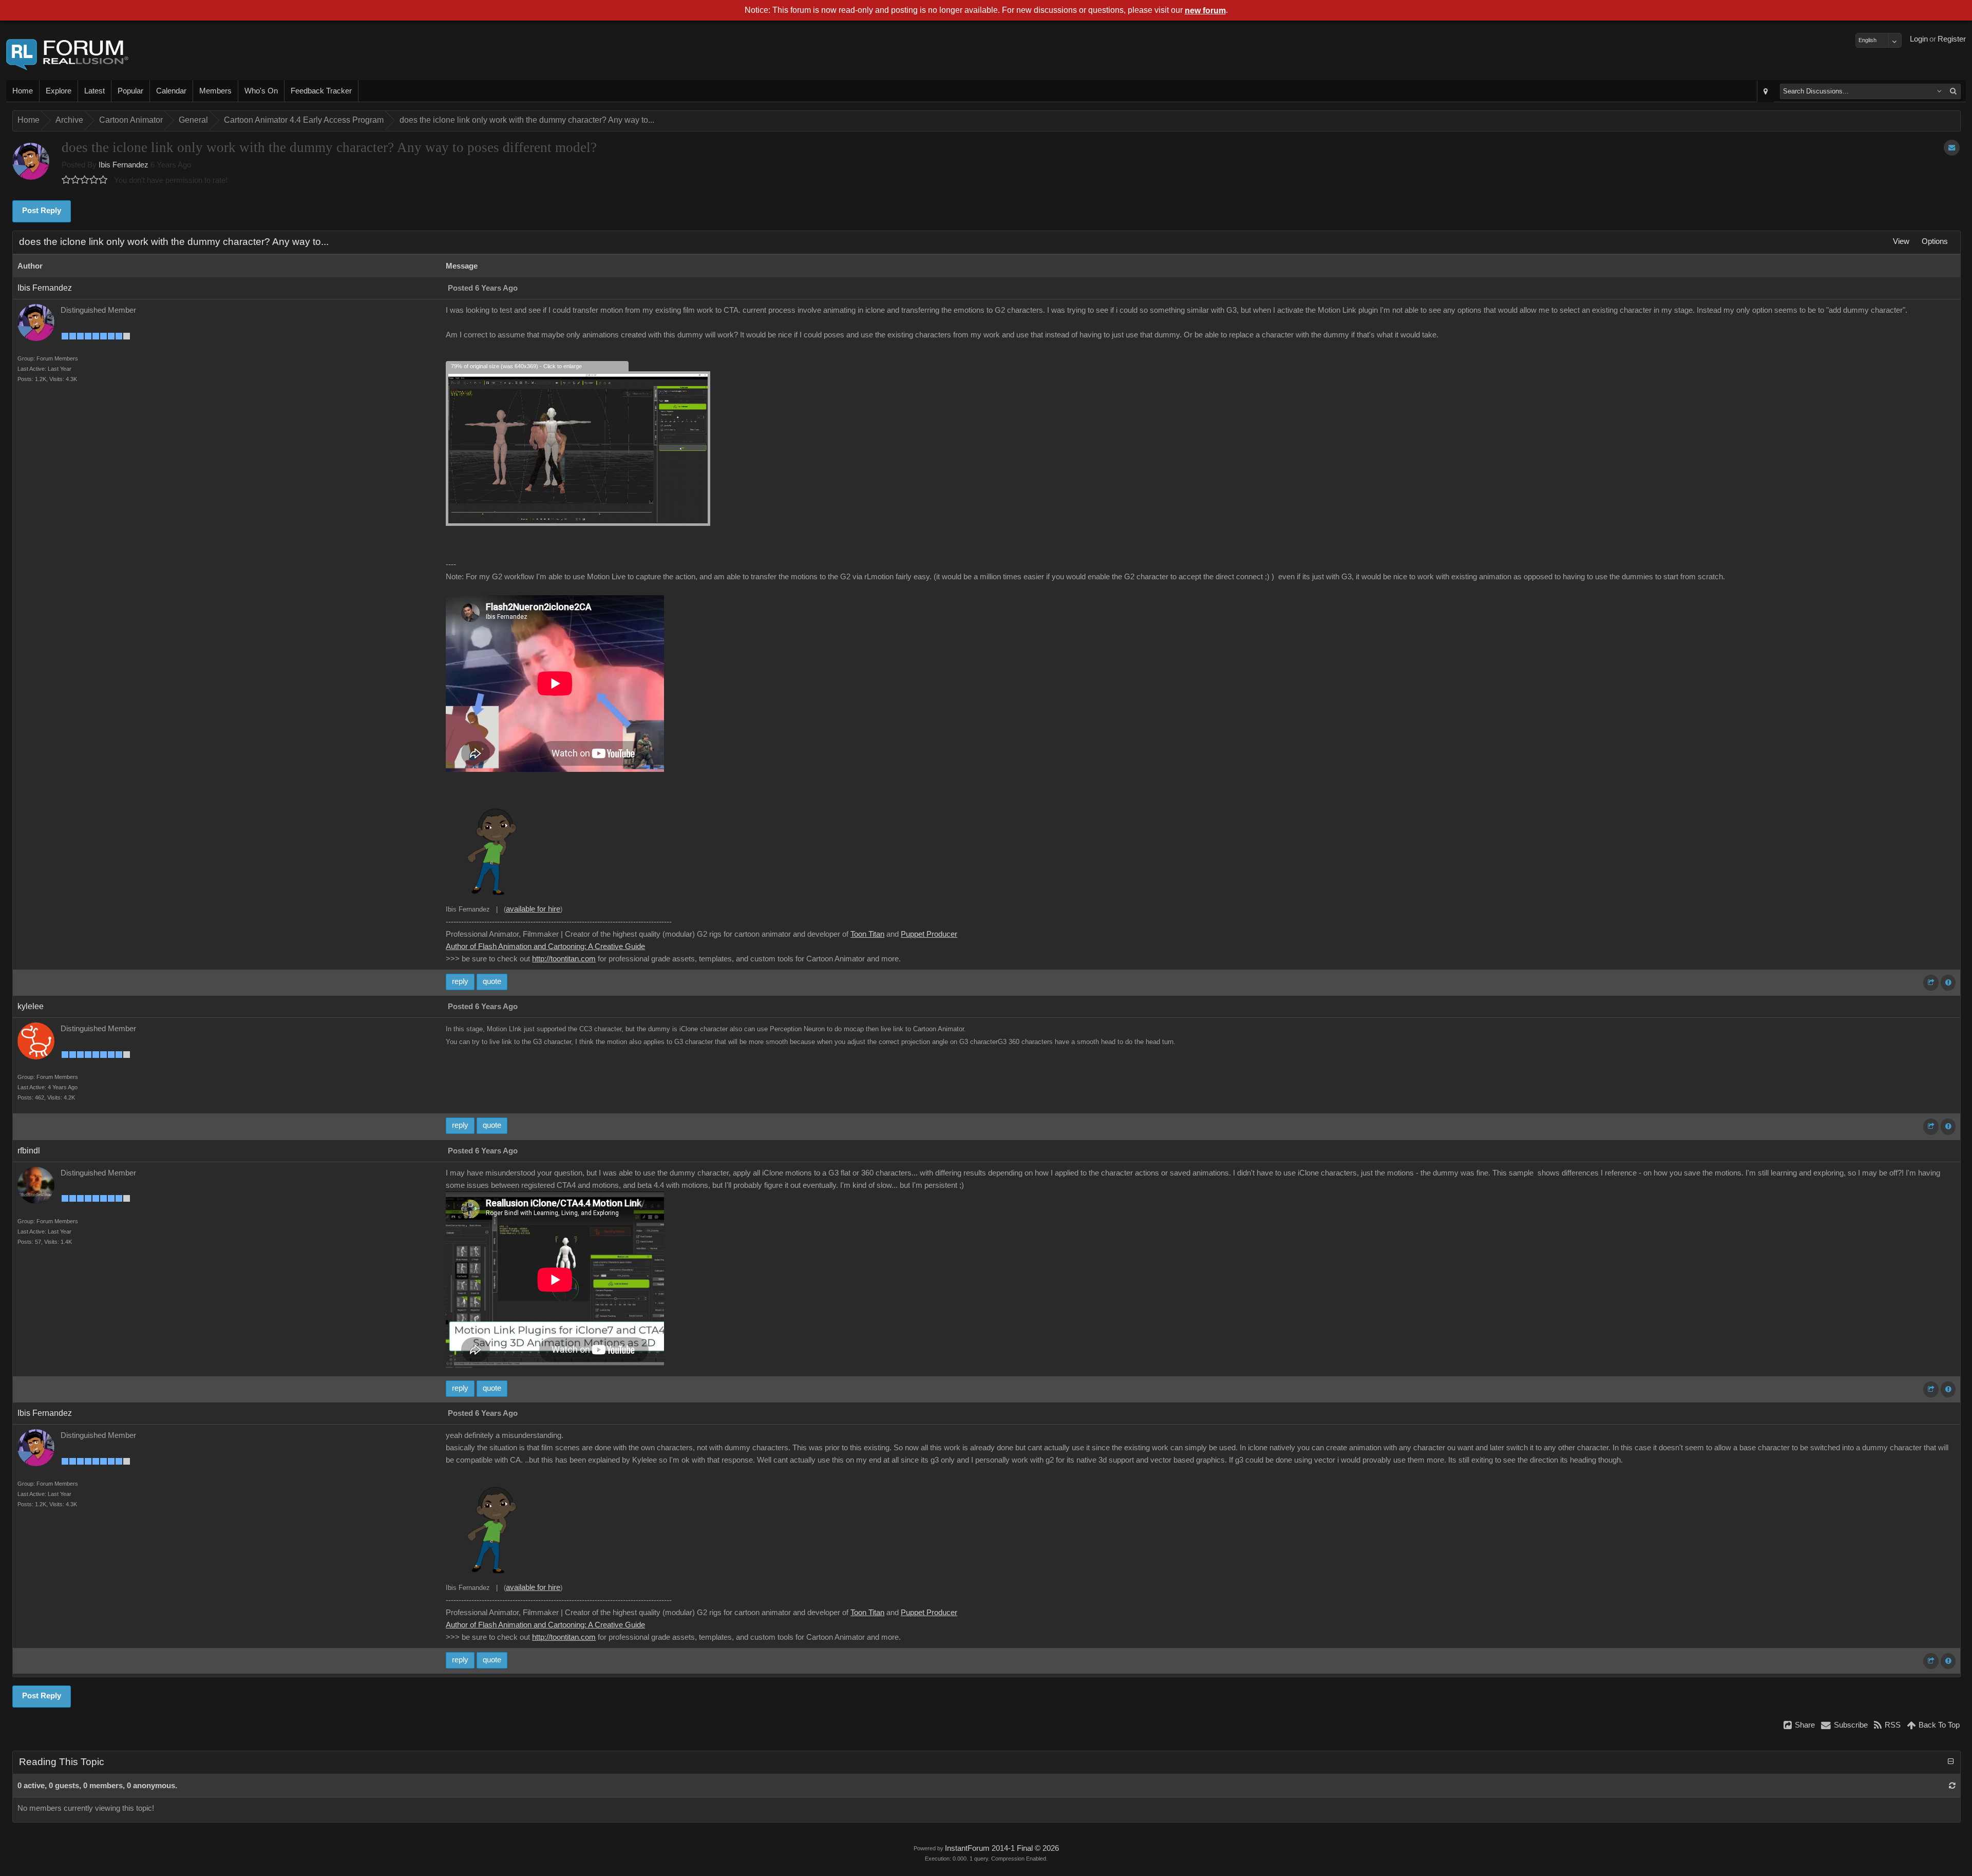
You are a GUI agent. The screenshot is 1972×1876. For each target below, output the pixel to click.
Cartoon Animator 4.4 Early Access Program (304, 120)
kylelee (31, 1006)
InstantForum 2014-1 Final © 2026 (1002, 1848)
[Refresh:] (1952, 1786)
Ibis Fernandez (124, 165)
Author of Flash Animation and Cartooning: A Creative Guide (545, 946)
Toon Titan (867, 934)
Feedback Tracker (321, 91)
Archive (69, 120)
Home (23, 91)
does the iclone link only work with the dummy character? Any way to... (527, 120)
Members (215, 91)
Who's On (261, 91)
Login (1919, 39)
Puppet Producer (929, 934)
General (193, 120)
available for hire (533, 909)
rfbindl (29, 1151)
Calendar (171, 91)
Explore (59, 91)
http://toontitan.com (564, 959)
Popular (130, 91)
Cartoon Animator (131, 120)
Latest (94, 91)
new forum (1205, 11)
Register (1952, 39)
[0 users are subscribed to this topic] (1952, 148)
